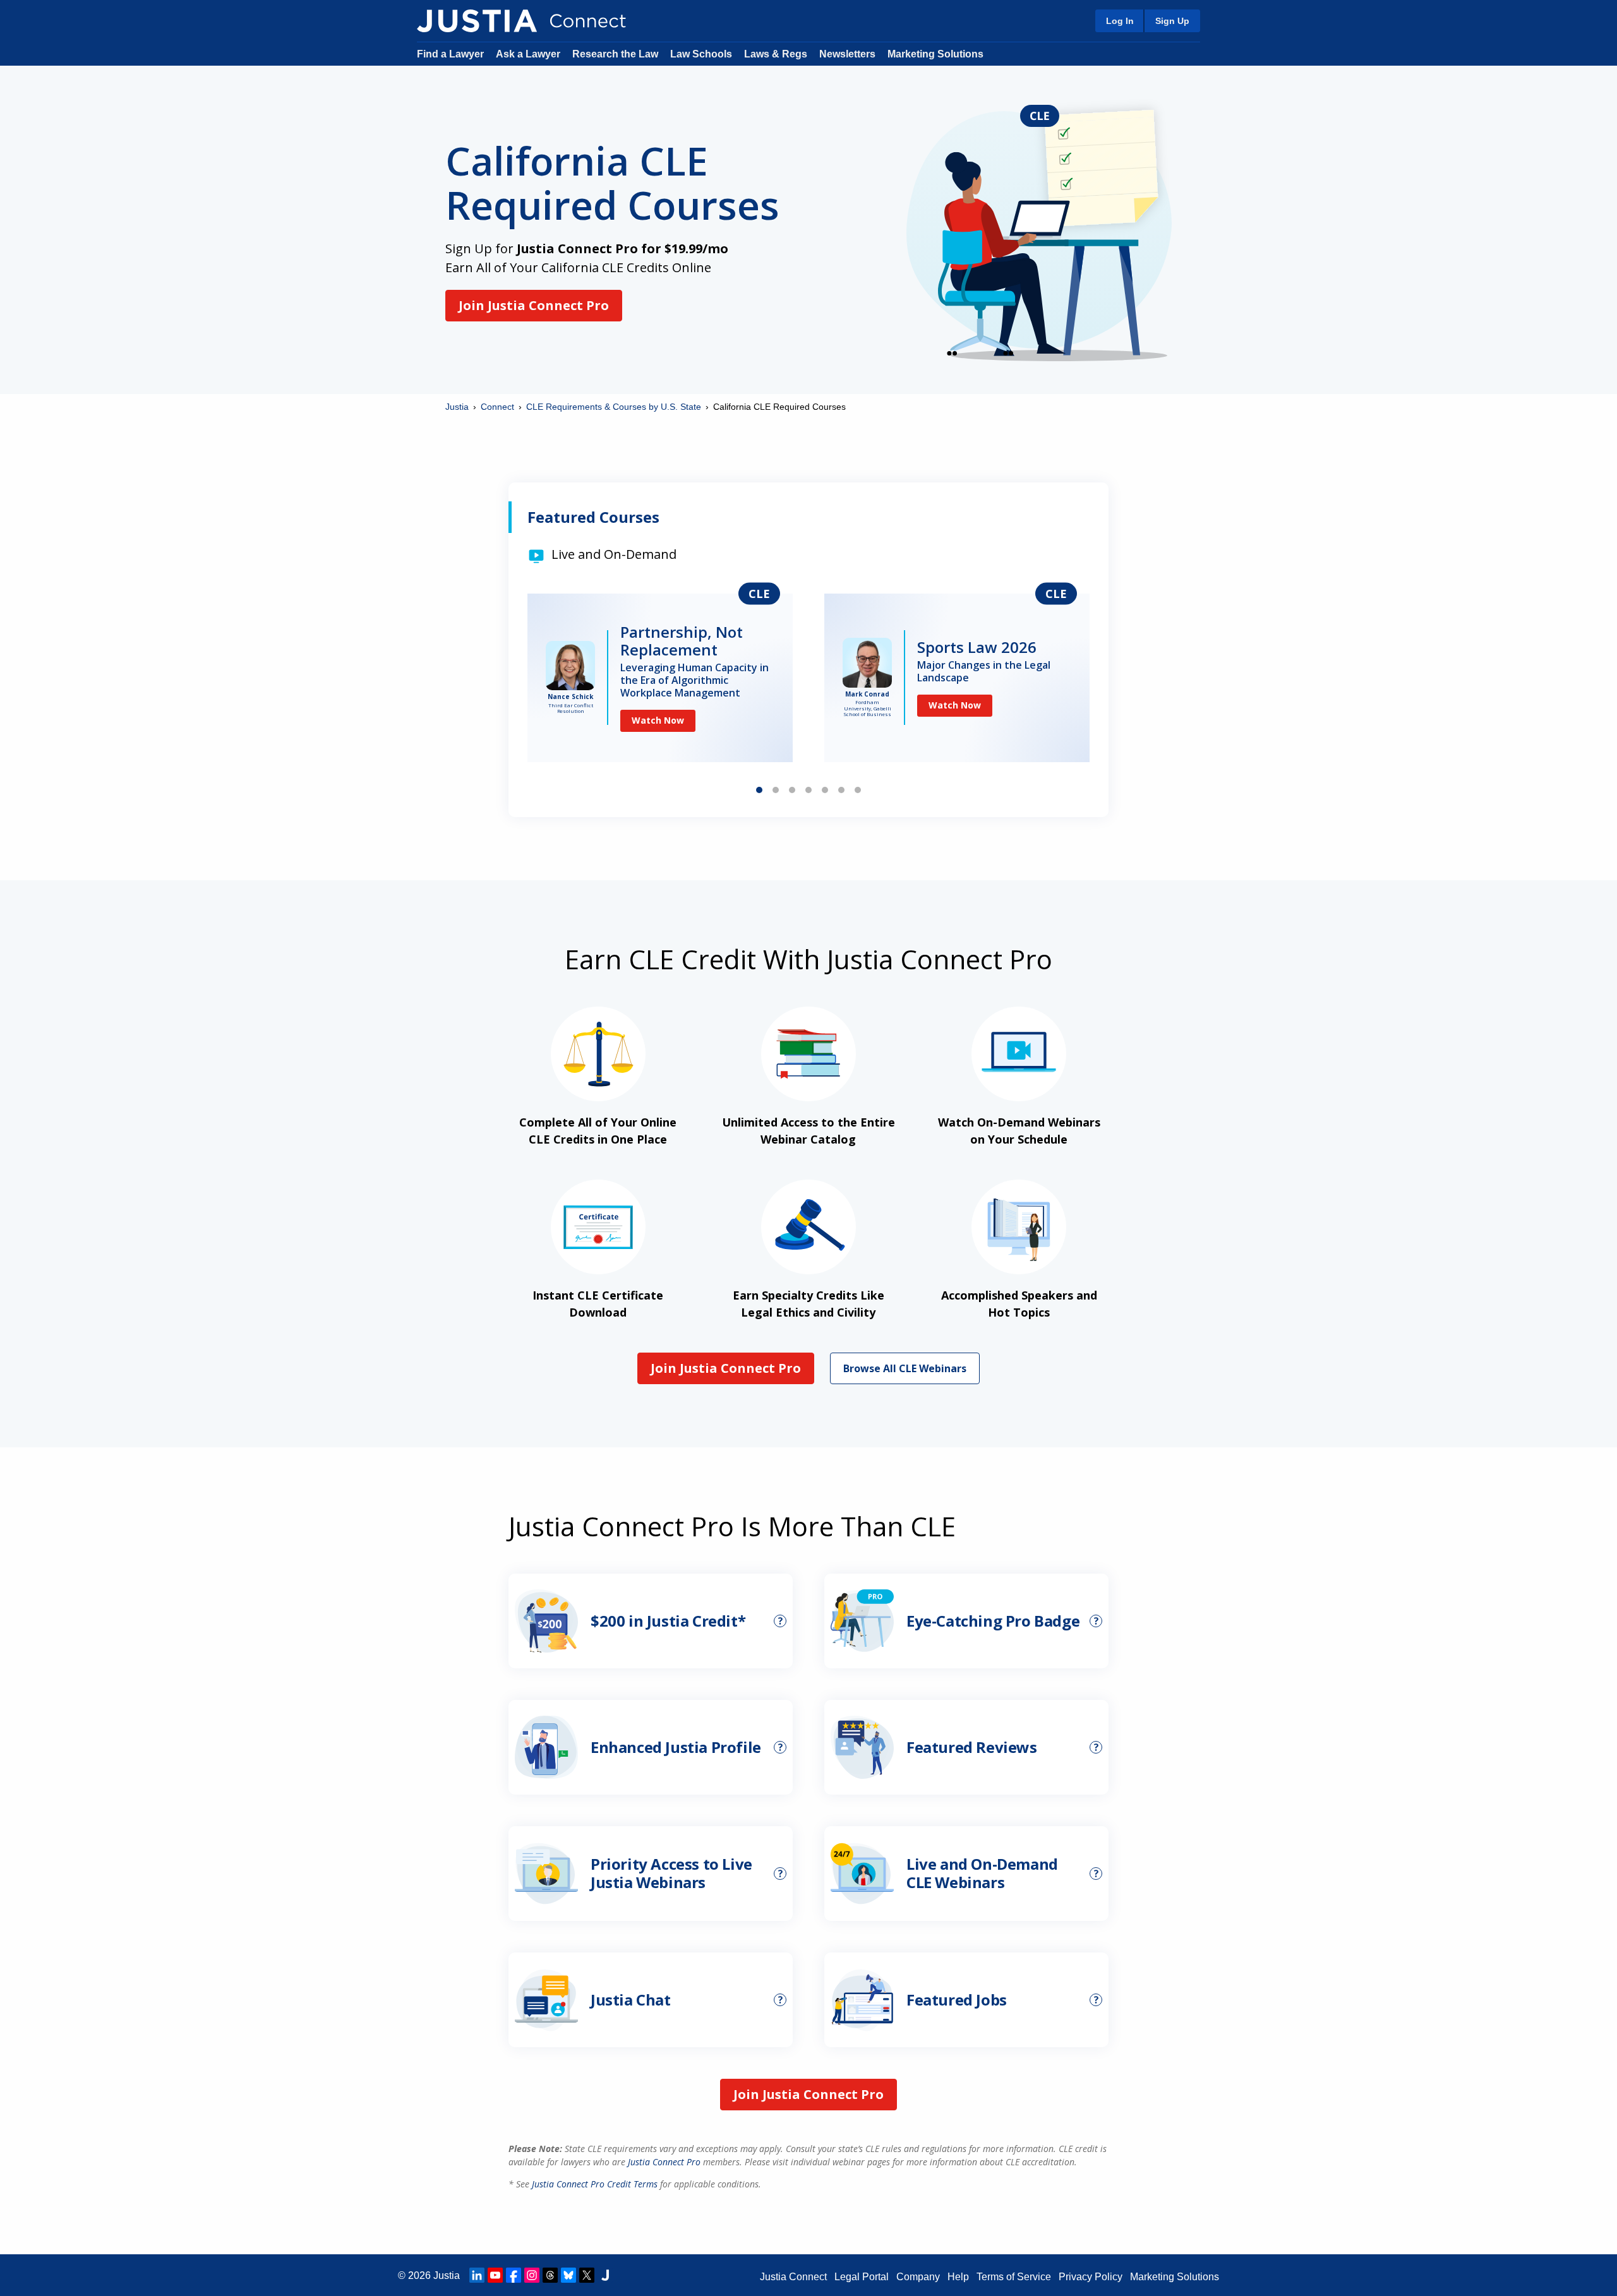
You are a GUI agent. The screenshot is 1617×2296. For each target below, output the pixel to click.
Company (918, 2277)
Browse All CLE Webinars (905, 1368)
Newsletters (847, 54)
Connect (497, 407)
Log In (1120, 21)
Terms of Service (1014, 2277)
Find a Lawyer (450, 54)
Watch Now (658, 705)
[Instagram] (532, 2275)
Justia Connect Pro (664, 2162)
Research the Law (615, 54)
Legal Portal (862, 2277)
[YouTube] (495, 2275)
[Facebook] (514, 2275)
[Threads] (550, 2275)
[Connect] (477, 21)
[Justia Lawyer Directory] (605, 2275)
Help (958, 2277)
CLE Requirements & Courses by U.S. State (614, 407)
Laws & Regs (776, 54)
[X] (587, 2275)
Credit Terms (595, 2184)
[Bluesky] (568, 2275)
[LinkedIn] (477, 2275)
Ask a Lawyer (529, 54)
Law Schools (701, 54)
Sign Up (1172, 21)
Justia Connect (793, 2277)
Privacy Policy (1091, 2277)
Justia (457, 407)
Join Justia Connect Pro (534, 305)
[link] (660, 678)
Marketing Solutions (935, 54)
